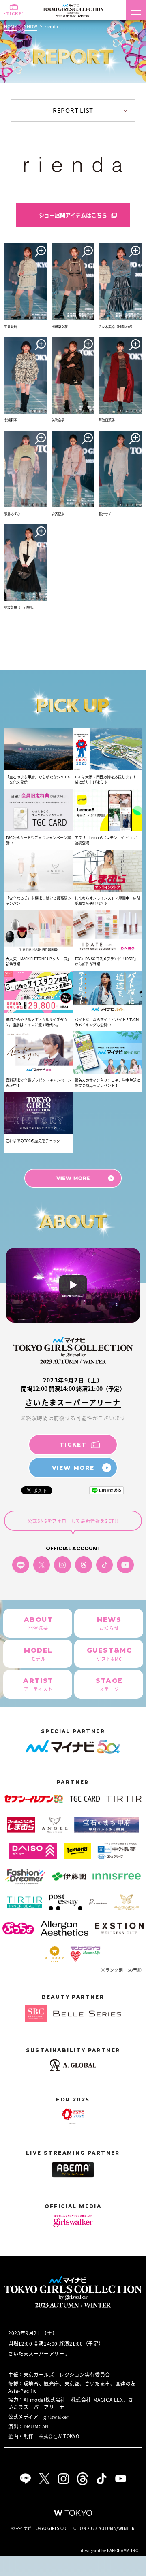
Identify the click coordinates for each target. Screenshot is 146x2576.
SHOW (31, 26)
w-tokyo (73, 2513)
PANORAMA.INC (122, 2550)
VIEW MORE (73, 1468)
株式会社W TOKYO (59, 2436)
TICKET (73, 1445)
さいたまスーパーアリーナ (73, 1402)
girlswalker (56, 2417)
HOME (10, 26)
